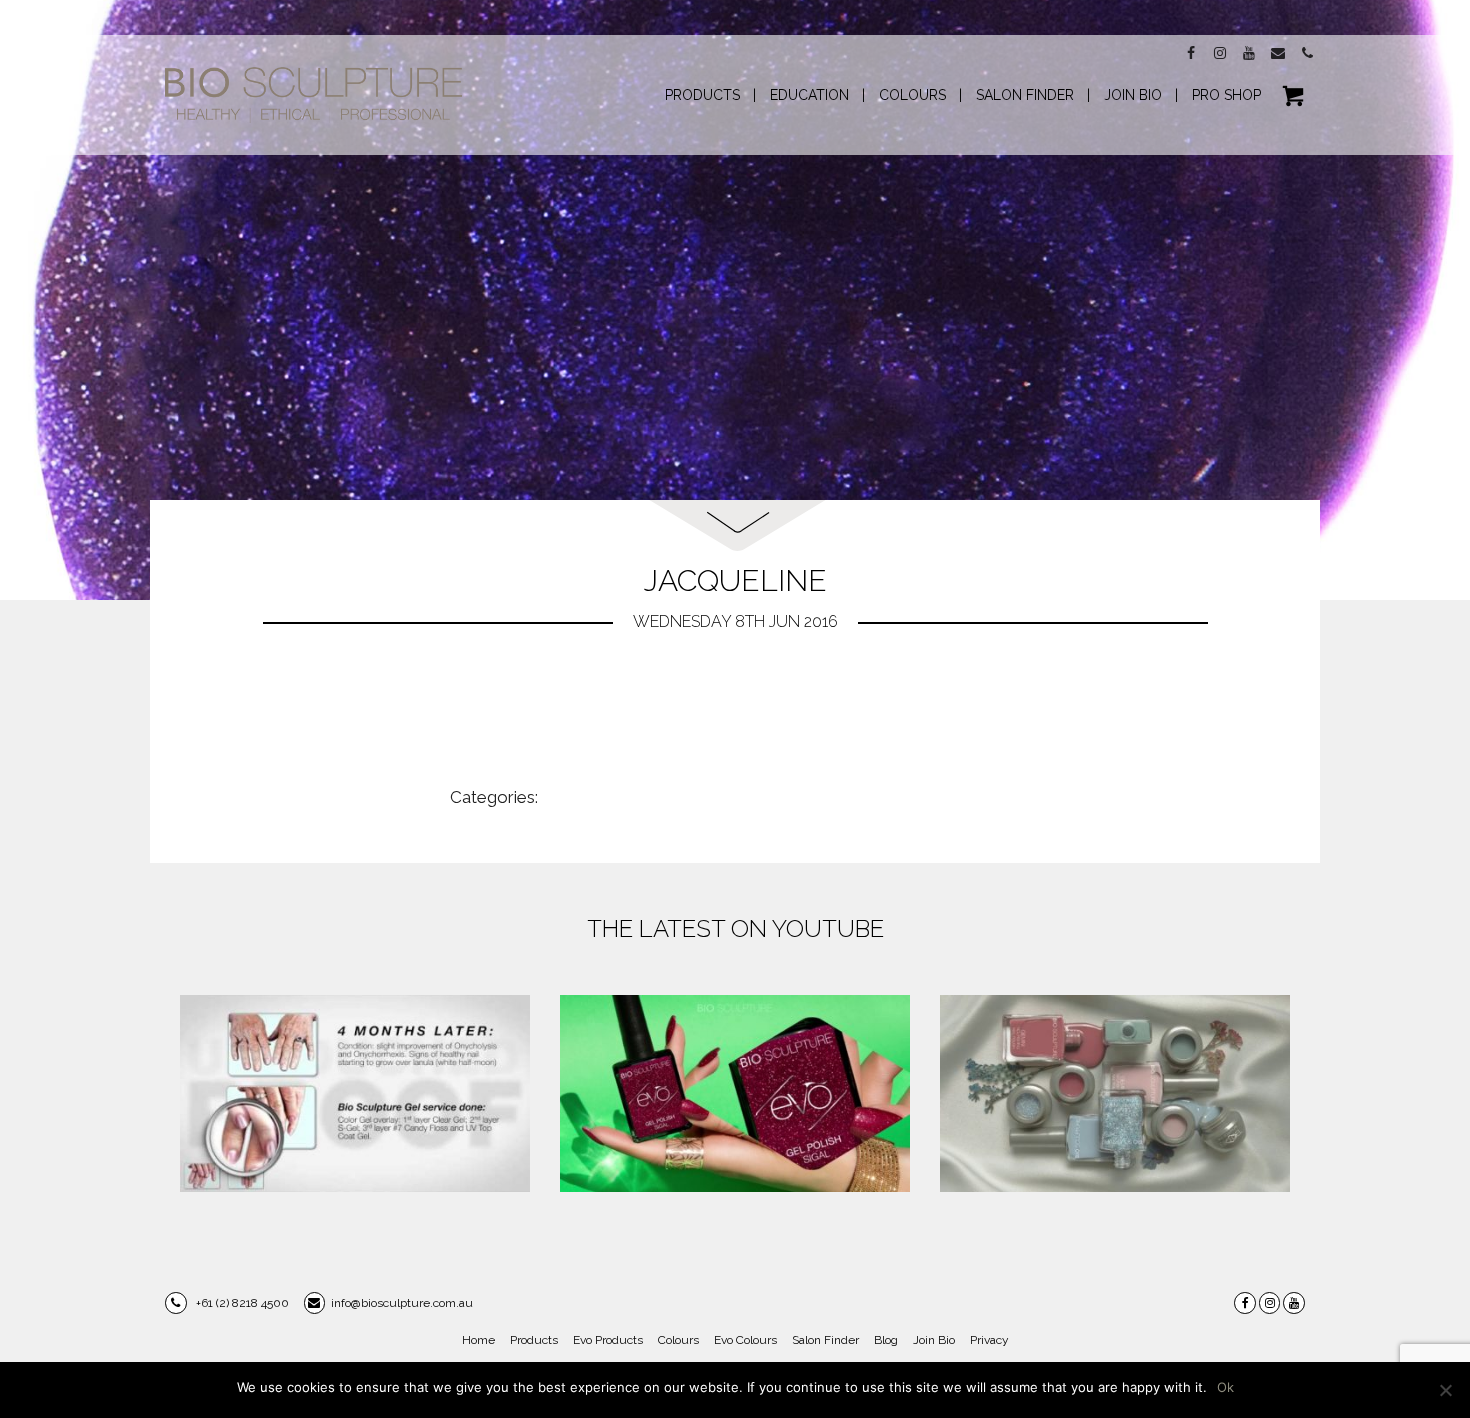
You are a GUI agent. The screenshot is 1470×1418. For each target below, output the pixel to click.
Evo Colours (745, 1340)
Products (534, 1340)
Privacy (989, 1340)
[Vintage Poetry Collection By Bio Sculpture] (1115, 1093)
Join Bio (934, 1340)
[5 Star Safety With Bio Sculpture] (355, 1093)
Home (478, 1340)
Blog (886, 1340)
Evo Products (608, 1340)
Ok (1225, 1387)
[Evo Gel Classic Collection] (735, 1093)
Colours (678, 1340)
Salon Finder (825, 1340)
